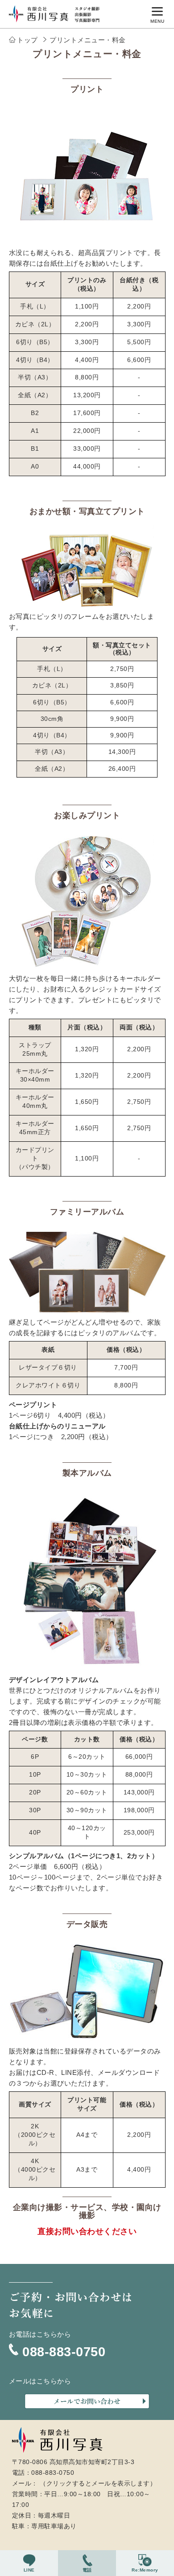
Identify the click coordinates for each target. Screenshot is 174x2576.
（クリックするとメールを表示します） (98, 2483)
